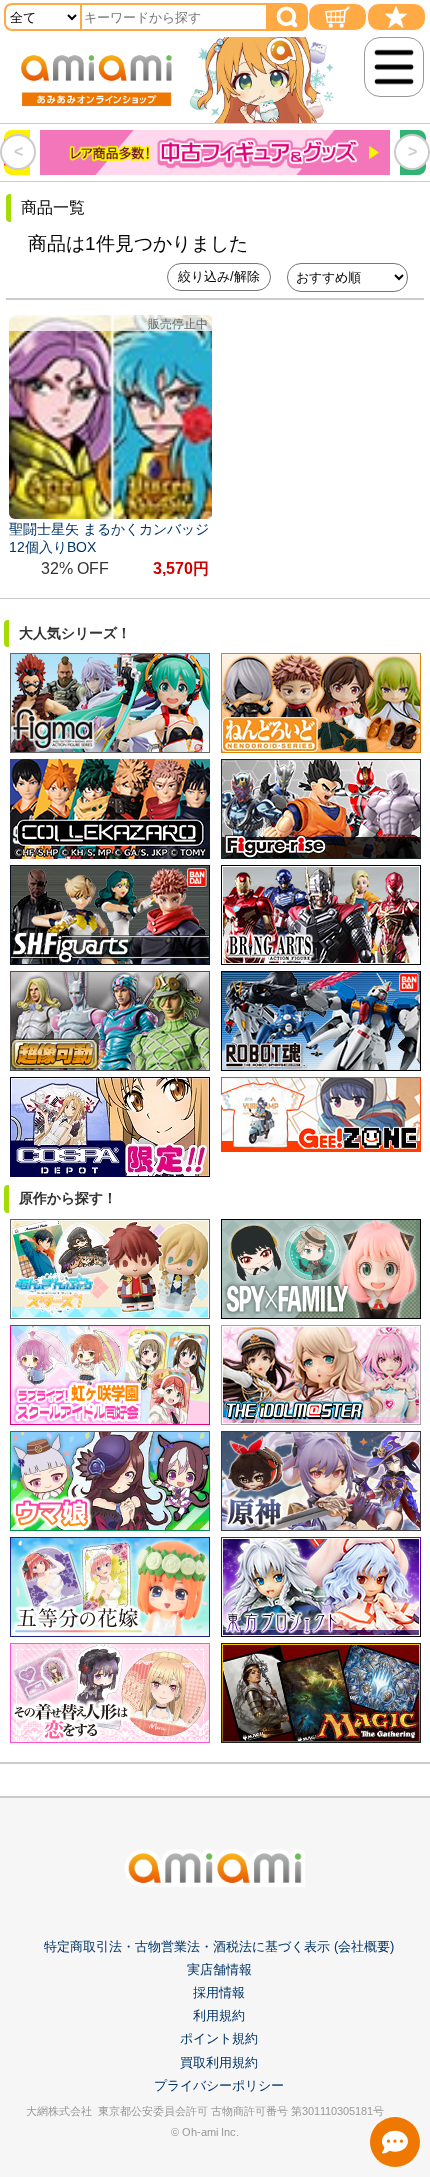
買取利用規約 (219, 2062)
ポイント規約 (219, 2038)
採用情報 (219, 1992)
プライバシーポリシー (219, 2085)
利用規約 (219, 2015)
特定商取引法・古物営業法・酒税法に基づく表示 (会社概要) (219, 1946)
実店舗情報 (219, 1969)
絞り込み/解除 (219, 276)
